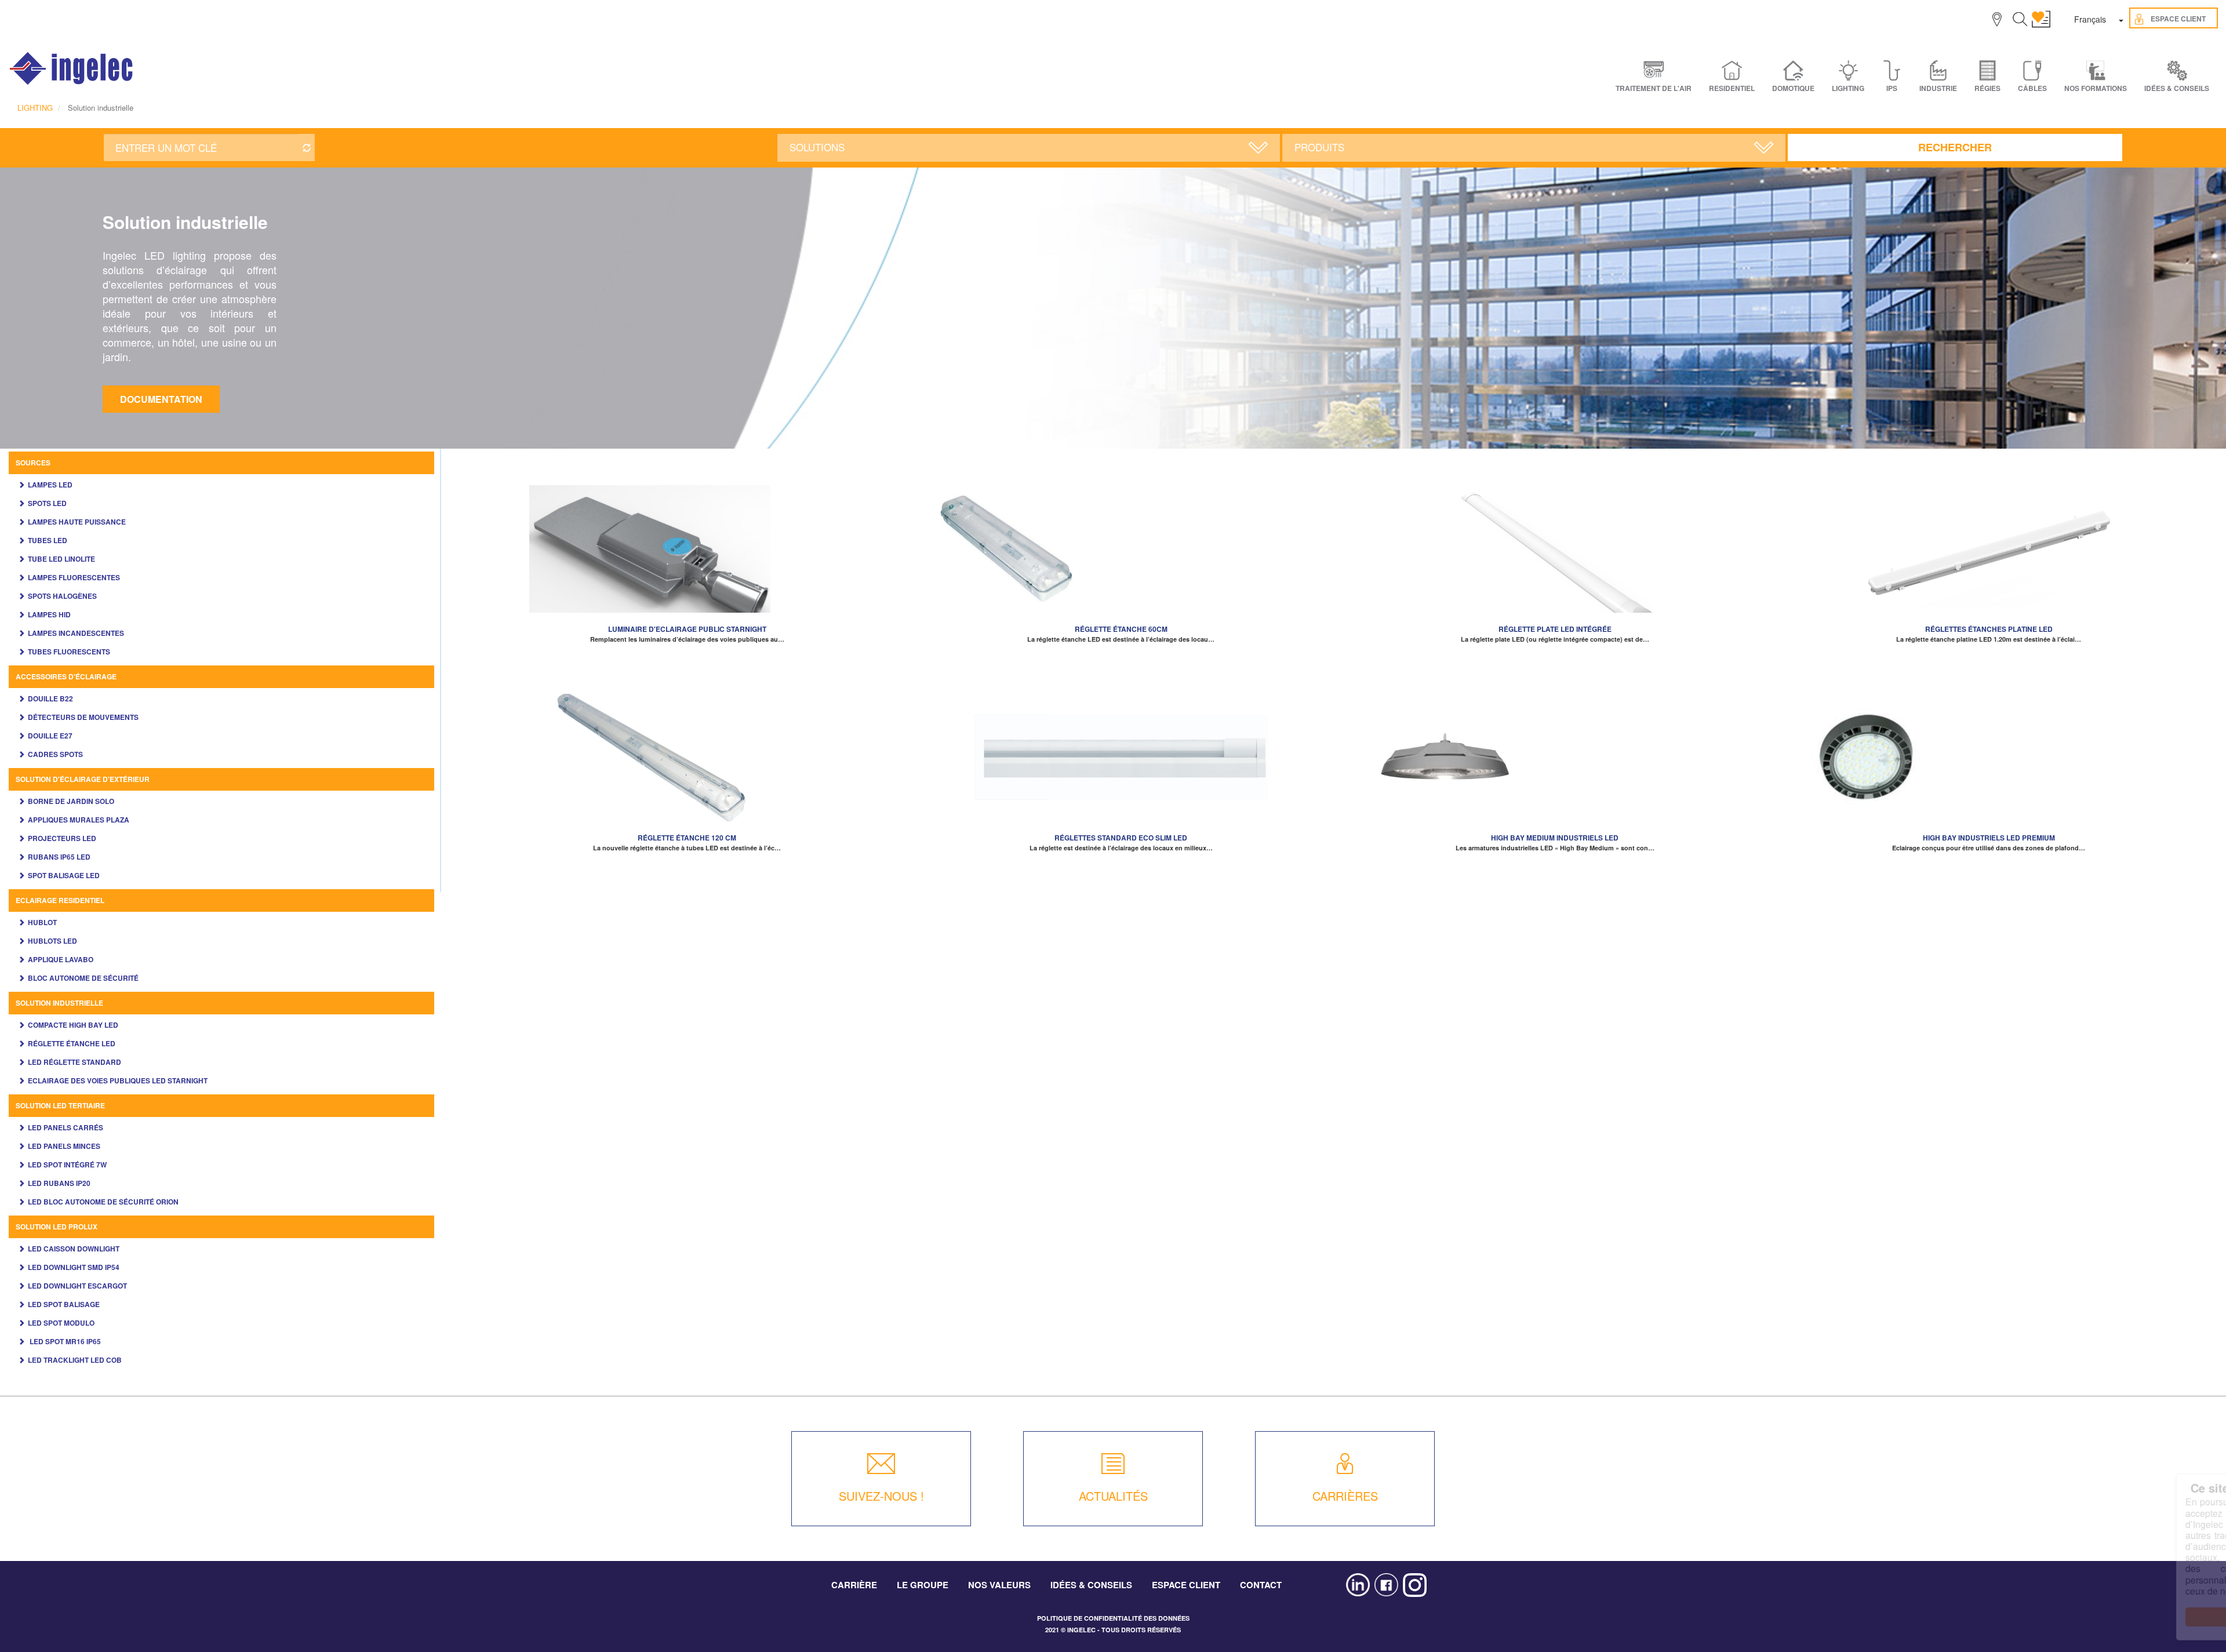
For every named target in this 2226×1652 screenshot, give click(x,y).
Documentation (161, 399)
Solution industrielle (59, 1003)
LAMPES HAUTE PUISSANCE (77, 522)
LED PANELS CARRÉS (66, 1127)
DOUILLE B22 (50, 698)
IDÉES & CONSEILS (2177, 88)
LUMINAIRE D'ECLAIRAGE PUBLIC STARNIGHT (687, 629)
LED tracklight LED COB (75, 1360)
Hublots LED (52, 941)
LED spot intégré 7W (67, 1165)
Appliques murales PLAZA (79, 820)
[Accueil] (72, 68)
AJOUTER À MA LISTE (687, 543)
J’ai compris (2128, 1617)
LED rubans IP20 (59, 1183)
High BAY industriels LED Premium (1989, 838)
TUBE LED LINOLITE (61, 559)
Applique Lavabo (61, 959)
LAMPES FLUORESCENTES (74, 577)
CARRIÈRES (1345, 1496)
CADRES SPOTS (55, 754)
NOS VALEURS (999, 1585)
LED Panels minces (64, 1146)
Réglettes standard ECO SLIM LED (1121, 838)
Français (2090, 19)
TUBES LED (48, 540)
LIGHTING (35, 108)
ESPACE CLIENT (1186, 1585)
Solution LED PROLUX (57, 1227)
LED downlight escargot (77, 1286)
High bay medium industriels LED (1555, 838)
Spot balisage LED (64, 875)
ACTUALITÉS (1113, 1496)
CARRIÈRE (854, 1585)
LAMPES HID (49, 614)
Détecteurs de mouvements (83, 717)
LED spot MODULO (61, 1323)
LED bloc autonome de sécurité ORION (103, 1202)
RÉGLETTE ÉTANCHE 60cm (1121, 629)
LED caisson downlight (74, 1249)
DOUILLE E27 (50, 736)
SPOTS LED (47, 503)
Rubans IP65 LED (59, 857)
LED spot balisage (64, 1304)
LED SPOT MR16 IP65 (64, 1341)
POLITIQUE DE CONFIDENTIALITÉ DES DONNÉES (1113, 1618)
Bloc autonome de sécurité (83, 978)
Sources (33, 463)
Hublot (42, 922)
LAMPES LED (50, 485)
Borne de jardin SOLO (71, 801)
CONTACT (1261, 1585)
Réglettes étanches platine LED (1989, 629)
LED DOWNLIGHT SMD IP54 (74, 1267)
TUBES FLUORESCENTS (69, 652)
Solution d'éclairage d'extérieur (83, 779)
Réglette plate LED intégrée (1555, 629)
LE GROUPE (923, 1585)
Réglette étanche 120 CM (687, 838)
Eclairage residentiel (60, 900)
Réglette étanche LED (72, 1043)
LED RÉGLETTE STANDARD (74, 1062)
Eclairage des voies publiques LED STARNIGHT (118, 1080)
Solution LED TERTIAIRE (60, 1105)
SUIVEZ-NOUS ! (881, 1496)
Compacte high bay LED (73, 1025)
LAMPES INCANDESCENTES (76, 633)
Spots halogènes (62, 596)
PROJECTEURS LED (62, 838)
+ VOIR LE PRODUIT (687, 561)
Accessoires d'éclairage (66, 676)
